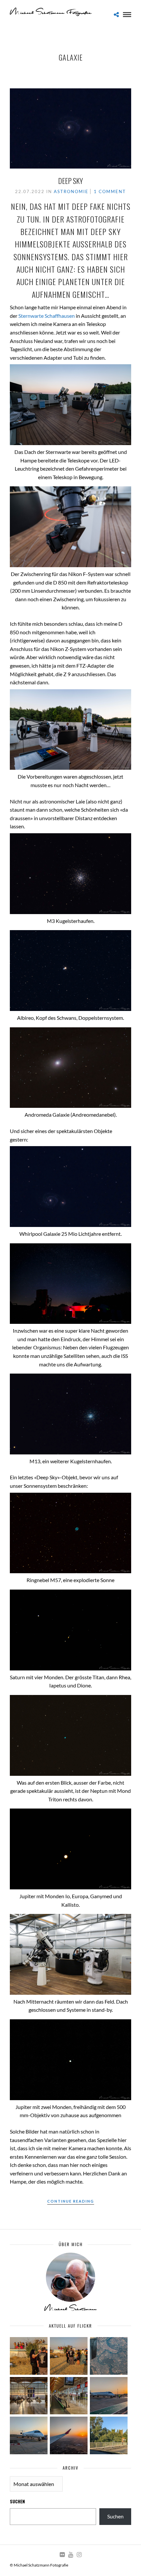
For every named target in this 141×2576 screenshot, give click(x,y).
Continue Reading (71, 2201)
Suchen (17, 2501)
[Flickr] (62, 2555)
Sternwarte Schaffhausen (47, 316)
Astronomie (71, 191)
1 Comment (110, 191)
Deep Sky (70, 181)
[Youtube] (70, 2555)
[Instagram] (79, 2555)
